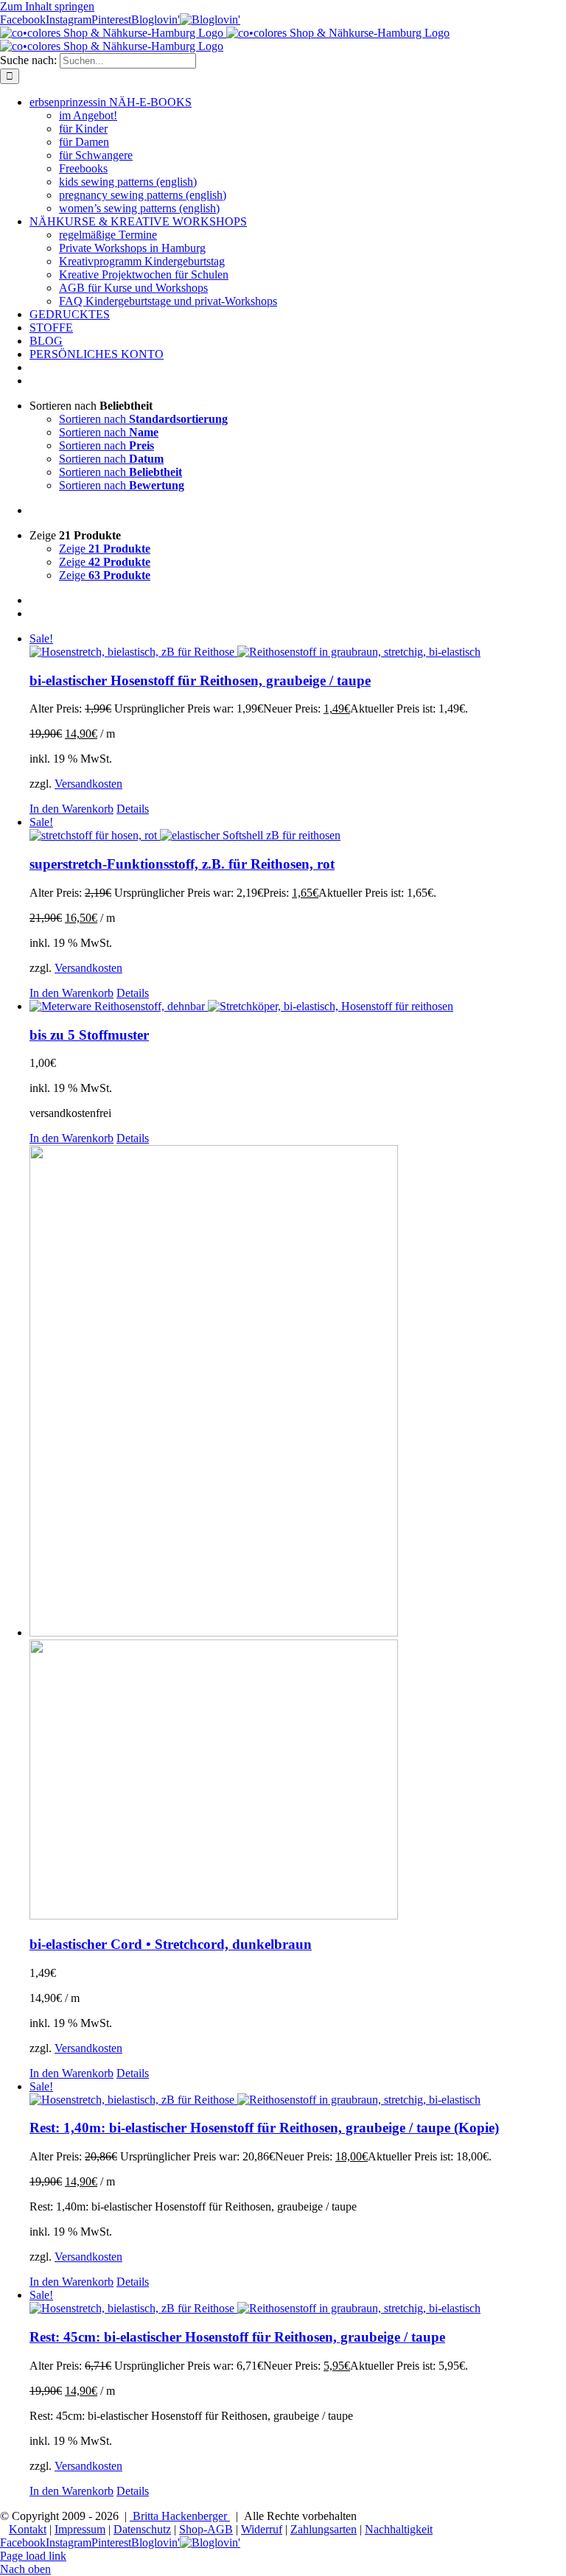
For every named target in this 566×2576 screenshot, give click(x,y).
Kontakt (28, 2529)
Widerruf (262, 2529)
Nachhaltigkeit (399, 2529)
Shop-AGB (206, 2529)
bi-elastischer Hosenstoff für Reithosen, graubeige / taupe (200, 680)
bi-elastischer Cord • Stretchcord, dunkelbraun (171, 1944)
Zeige (105, 549)
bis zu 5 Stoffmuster (89, 1035)
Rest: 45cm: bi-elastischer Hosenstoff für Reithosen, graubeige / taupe (237, 2337)
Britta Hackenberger (180, 2516)
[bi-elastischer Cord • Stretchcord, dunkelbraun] (298, 1534)
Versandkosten (88, 784)
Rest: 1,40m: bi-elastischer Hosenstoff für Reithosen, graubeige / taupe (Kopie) (264, 2128)
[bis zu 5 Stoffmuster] (298, 1007)
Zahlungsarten (324, 2529)
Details (133, 809)
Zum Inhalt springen (47, 6)
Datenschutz (142, 2529)
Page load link (33, 2556)
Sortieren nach (143, 419)
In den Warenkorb (71, 809)
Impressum (80, 2529)
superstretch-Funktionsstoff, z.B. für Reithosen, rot (182, 864)
